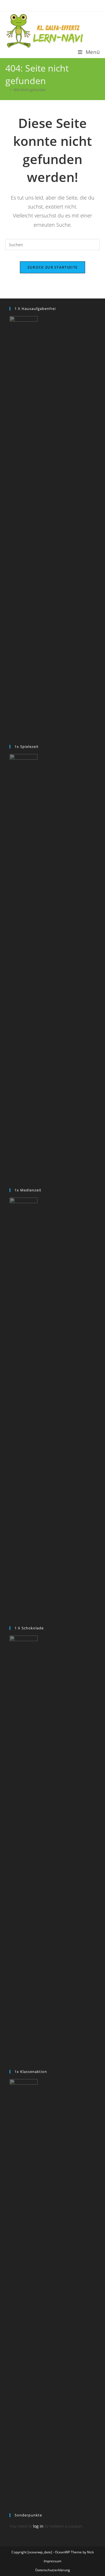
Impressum (53, 2561)
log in (38, 2526)
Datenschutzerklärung (53, 2570)
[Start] (7, 90)
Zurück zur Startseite (53, 267)
